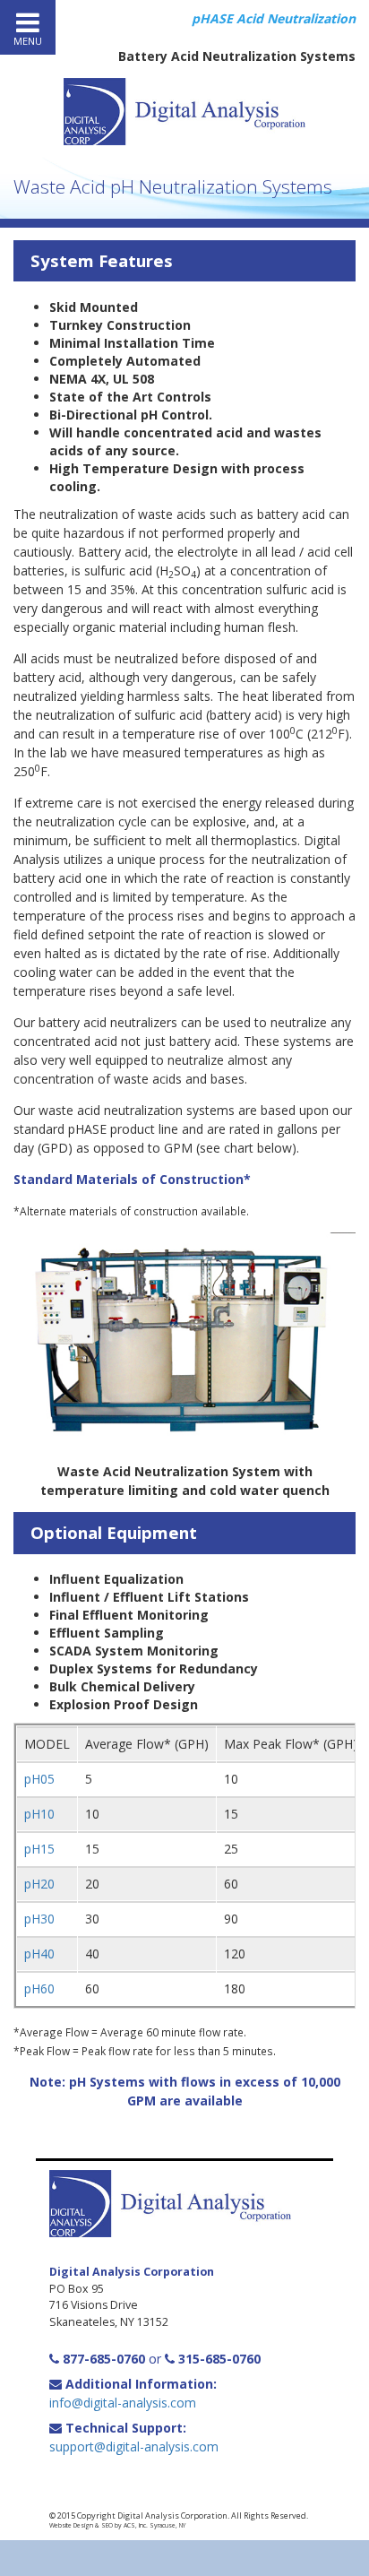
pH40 (39, 1954)
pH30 (39, 1919)
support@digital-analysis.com (134, 2446)
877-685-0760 (102, 2359)
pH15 (39, 1849)
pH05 (39, 1779)
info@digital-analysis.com (123, 2403)
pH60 (39, 1988)
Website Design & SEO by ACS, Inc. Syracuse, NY (117, 2525)
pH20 (39, 1884)
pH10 (39, 1814)
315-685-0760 (218, 2359)
